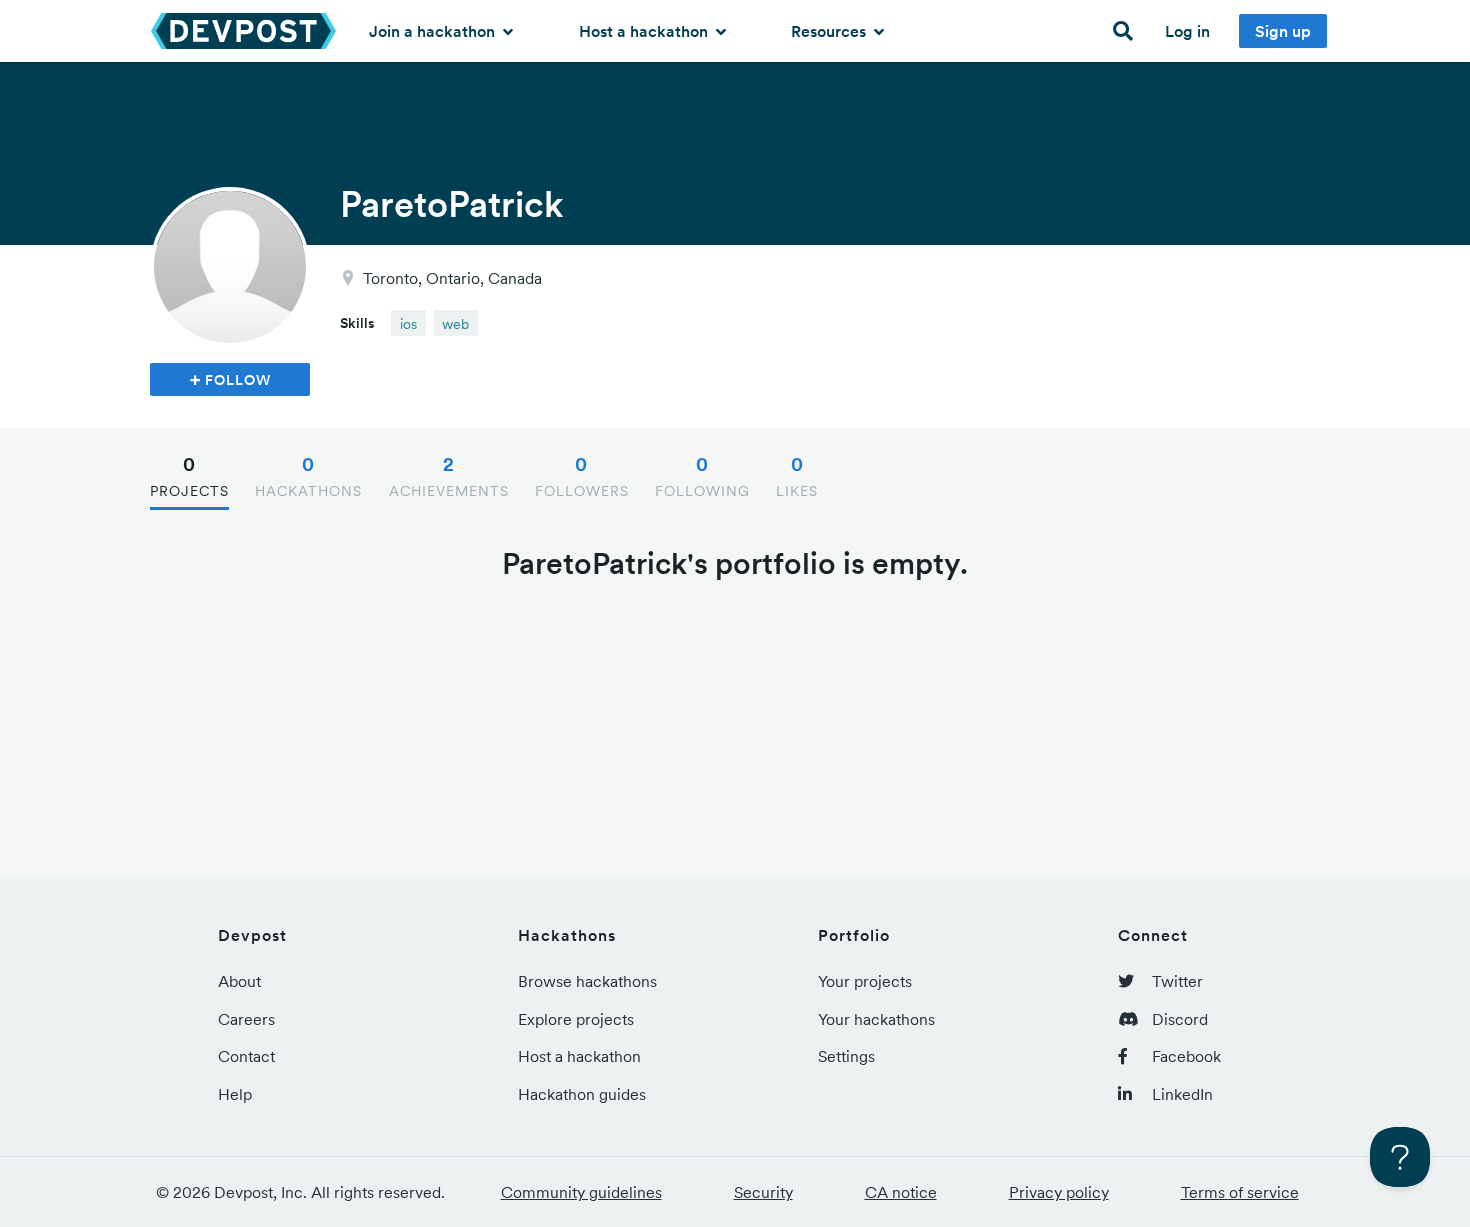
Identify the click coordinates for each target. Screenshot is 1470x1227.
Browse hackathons (587, 981)
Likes (797, 476)
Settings (846, 1056)
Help (235, 1094)
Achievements (449, 476)
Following (702, 476)
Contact (246, 1056)
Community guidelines (581, 1192)
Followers (582, 476)
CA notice (901, 1192)
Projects (189, 476)
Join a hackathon (434, 31)
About (239, 981)
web (455, 324)
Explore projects (576, 1019)
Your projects (865, 981)
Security (763, 1192)
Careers (246, 1019)
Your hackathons (876, 1019)
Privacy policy (1059, 1192)
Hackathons (308, 476)
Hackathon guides (582, 1094)
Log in (1187, 31)
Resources (830, 31)
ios (408, 324)
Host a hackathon (645, 31)
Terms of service (1240, 1192)
